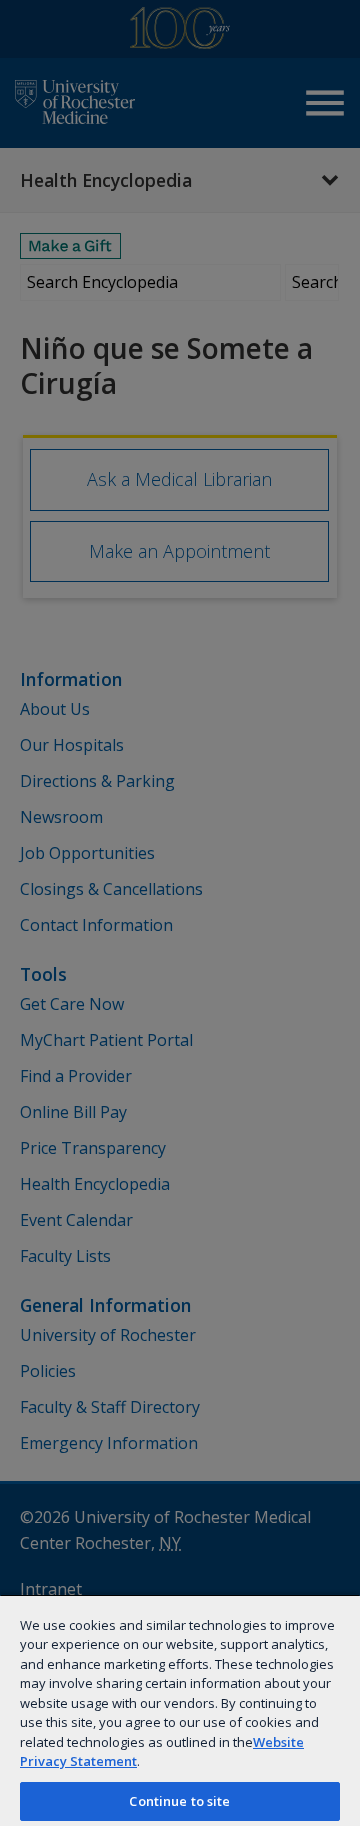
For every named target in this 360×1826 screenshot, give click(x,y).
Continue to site (179, 1801)
